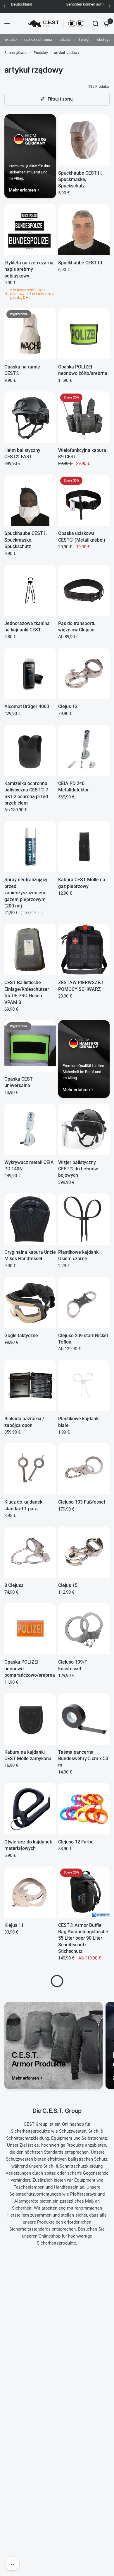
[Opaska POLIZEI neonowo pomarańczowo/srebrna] (30, 1629)
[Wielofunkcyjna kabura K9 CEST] (84, 417)
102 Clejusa (70, 2214)
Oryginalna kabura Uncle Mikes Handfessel (30, 1255)
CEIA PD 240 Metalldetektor (74, 787)
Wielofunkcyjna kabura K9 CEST (82, 453)
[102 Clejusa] (84, 2181)
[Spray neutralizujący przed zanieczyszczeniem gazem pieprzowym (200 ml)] (30, 847)
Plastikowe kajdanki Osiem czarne (79, 1255)
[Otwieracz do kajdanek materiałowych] (30, 1809)
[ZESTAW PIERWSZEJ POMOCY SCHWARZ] (84, 949)
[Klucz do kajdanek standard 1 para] (30, 1469)
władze (11, 39)
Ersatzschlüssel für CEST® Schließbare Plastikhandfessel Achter (79, 2307)
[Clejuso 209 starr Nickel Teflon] (84, 1302)
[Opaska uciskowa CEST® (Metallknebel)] (84, 500)
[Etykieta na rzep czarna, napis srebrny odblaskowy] (30, 230)
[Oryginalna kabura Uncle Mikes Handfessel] (30, 1219)
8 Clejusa (14, 1585)
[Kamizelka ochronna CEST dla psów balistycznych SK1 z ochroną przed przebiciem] (84, 2078)
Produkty (41, 53)
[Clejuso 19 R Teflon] (84, 2547)
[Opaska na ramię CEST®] (30, 334)
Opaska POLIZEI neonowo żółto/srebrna (83, 370)
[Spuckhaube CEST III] (84, 230)
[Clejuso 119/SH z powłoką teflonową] (30, 2361)
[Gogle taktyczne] (30, 1302)
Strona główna (16, 53)
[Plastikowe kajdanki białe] (84, 1386)
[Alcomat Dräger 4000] (30, 673)
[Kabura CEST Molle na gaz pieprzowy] (84, 847)
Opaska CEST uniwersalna (19, 1082)
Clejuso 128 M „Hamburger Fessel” (26, 2301)
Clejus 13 (68, 706)
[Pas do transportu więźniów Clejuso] (84, 590)
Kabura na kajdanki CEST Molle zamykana (28, 1755)
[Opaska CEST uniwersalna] (30, 1046)
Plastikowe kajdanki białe (79, 1422)
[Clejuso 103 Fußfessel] (84, 1469)
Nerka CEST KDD (76, 2490)
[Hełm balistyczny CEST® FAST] (30, 417)
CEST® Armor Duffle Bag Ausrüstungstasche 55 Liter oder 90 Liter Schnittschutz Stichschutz (83, 1938)
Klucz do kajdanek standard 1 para (23, 1505)
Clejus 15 (68, 1585)
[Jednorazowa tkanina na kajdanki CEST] (30, 590)
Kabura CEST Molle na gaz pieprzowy (82, 883)
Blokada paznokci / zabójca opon (24, 1422)
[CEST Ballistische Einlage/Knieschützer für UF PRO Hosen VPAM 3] (30, 949)
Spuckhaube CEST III (80, 263)
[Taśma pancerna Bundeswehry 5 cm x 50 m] (84, 1719)
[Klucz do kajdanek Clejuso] (84, 1995)
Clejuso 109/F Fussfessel (73, 1665)
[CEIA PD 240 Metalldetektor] (84, 750)
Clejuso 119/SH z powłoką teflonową (24, 2397)
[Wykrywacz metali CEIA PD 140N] (30, 1129)
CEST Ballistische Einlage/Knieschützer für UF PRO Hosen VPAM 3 (27, 992)
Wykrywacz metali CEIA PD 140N (29, 1166)
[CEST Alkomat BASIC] (30, 2078)
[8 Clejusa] (30, 1552)
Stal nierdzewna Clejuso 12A (30, 2217)
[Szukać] (96, 24)
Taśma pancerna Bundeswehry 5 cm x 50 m (83, 1759)
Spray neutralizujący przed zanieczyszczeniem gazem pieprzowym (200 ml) (26, 893)
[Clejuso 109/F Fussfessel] (84, 1629)
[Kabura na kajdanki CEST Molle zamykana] (30, 1719)
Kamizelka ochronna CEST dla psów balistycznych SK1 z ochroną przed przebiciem (80, 2124)
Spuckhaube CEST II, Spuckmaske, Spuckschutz (80, 180)
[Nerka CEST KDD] (84, 2457)
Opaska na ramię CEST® (22, 370)
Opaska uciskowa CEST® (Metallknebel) (82, 537)
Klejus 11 (14, 1925)
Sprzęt (84, 39)
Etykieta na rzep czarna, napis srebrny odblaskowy (30, 269)
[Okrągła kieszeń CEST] (30, 2547)
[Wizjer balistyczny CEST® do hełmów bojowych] (84, 1129)
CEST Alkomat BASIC (27, 2111)
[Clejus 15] (84, 1552)
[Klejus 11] (30, 1892)
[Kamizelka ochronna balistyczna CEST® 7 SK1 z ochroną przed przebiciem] (30, 750)
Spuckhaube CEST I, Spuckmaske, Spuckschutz (26, 540)
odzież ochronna (38, 39)
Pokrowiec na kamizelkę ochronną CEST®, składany (30, 2497)
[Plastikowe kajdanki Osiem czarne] (84, 1219)
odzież (65, 39)
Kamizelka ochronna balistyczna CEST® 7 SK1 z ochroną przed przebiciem (26, 793)
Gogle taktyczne (21, 1336)
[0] (105, 24)
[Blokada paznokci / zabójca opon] (30, 1386)
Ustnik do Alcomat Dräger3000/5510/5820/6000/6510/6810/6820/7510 (84, 2404)
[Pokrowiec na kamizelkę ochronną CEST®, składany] (30, 2457)
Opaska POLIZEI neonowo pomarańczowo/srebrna (30, 1669)
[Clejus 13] (84, 673)
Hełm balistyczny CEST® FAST (22, 453)
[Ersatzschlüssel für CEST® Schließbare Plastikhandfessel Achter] (84, 2264)
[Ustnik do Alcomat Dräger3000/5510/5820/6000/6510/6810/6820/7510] (84, 2361)
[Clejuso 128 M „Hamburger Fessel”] (30, 2264)
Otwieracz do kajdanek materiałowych (28, 1845)
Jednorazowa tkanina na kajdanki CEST (27, 627)
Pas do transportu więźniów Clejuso (77, 627)
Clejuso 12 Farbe (76, 1842)
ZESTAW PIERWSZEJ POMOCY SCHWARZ (81, 986)
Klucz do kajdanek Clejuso (77, 2031)
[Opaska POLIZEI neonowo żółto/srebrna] (84, 334)
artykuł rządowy (67, 53)
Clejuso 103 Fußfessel (82, 1502)
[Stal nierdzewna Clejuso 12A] (30, 2181)
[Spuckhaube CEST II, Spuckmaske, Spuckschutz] (84, 140)
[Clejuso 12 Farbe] (84, 1809)
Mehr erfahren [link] (22, 190)
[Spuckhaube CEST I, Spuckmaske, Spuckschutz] (30, 500)
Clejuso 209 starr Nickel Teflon (83, 1339)
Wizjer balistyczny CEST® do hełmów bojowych (78, 1169)
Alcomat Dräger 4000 (27, 706)
